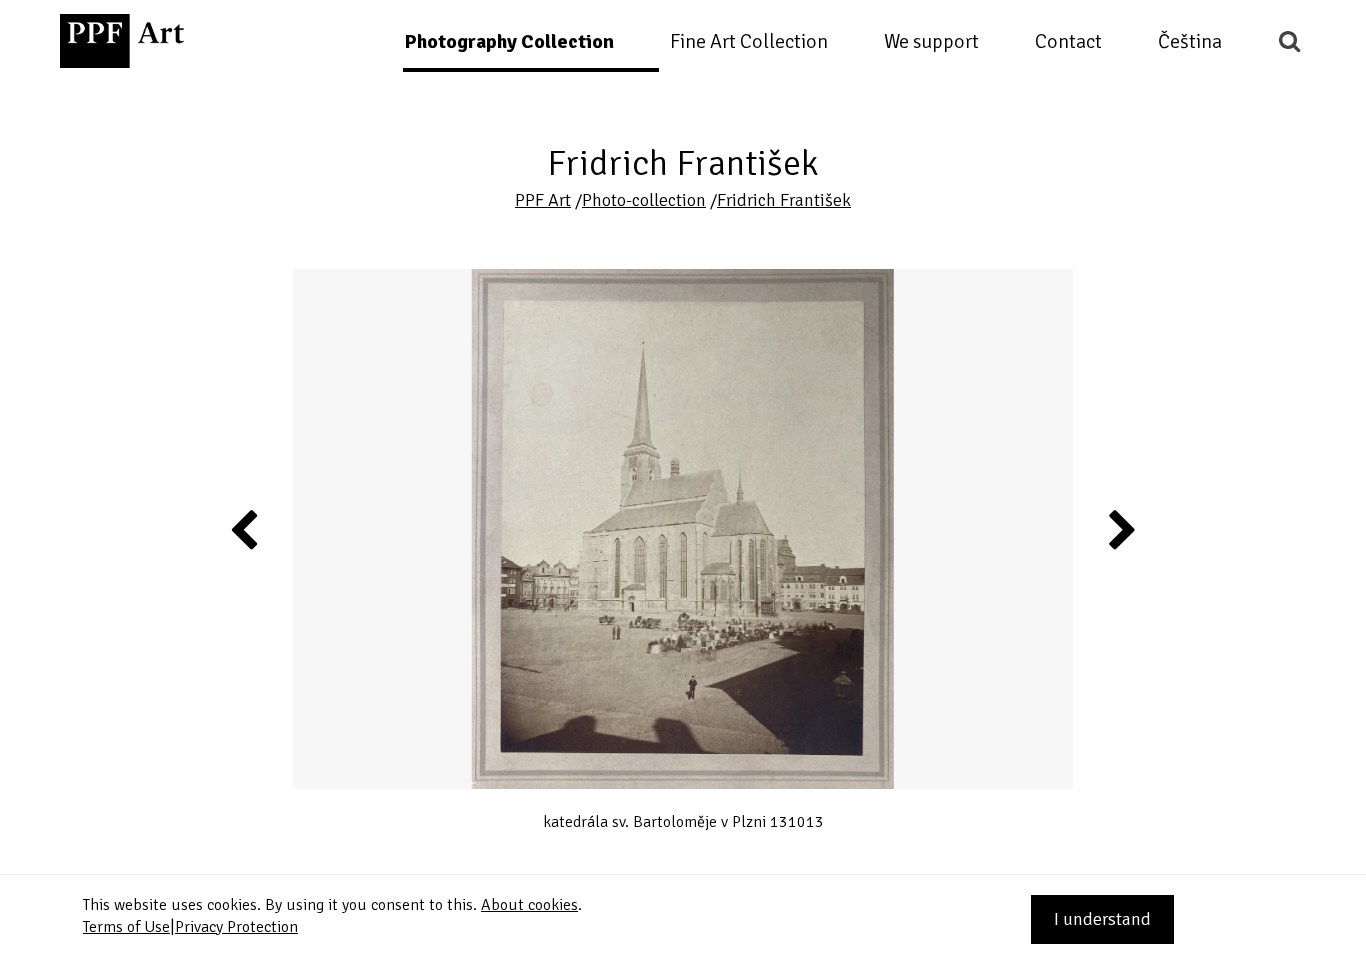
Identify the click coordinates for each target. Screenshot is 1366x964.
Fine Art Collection (749, 41)
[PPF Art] (122, 41)
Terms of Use (126, 927)
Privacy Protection (236, 927)
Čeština (1190, 41)
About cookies (529, 905)
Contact (1068, 41)
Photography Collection (509, 41)
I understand (1102, 919)
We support (931, 41)
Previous (245, 529)
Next (1121, 529)
